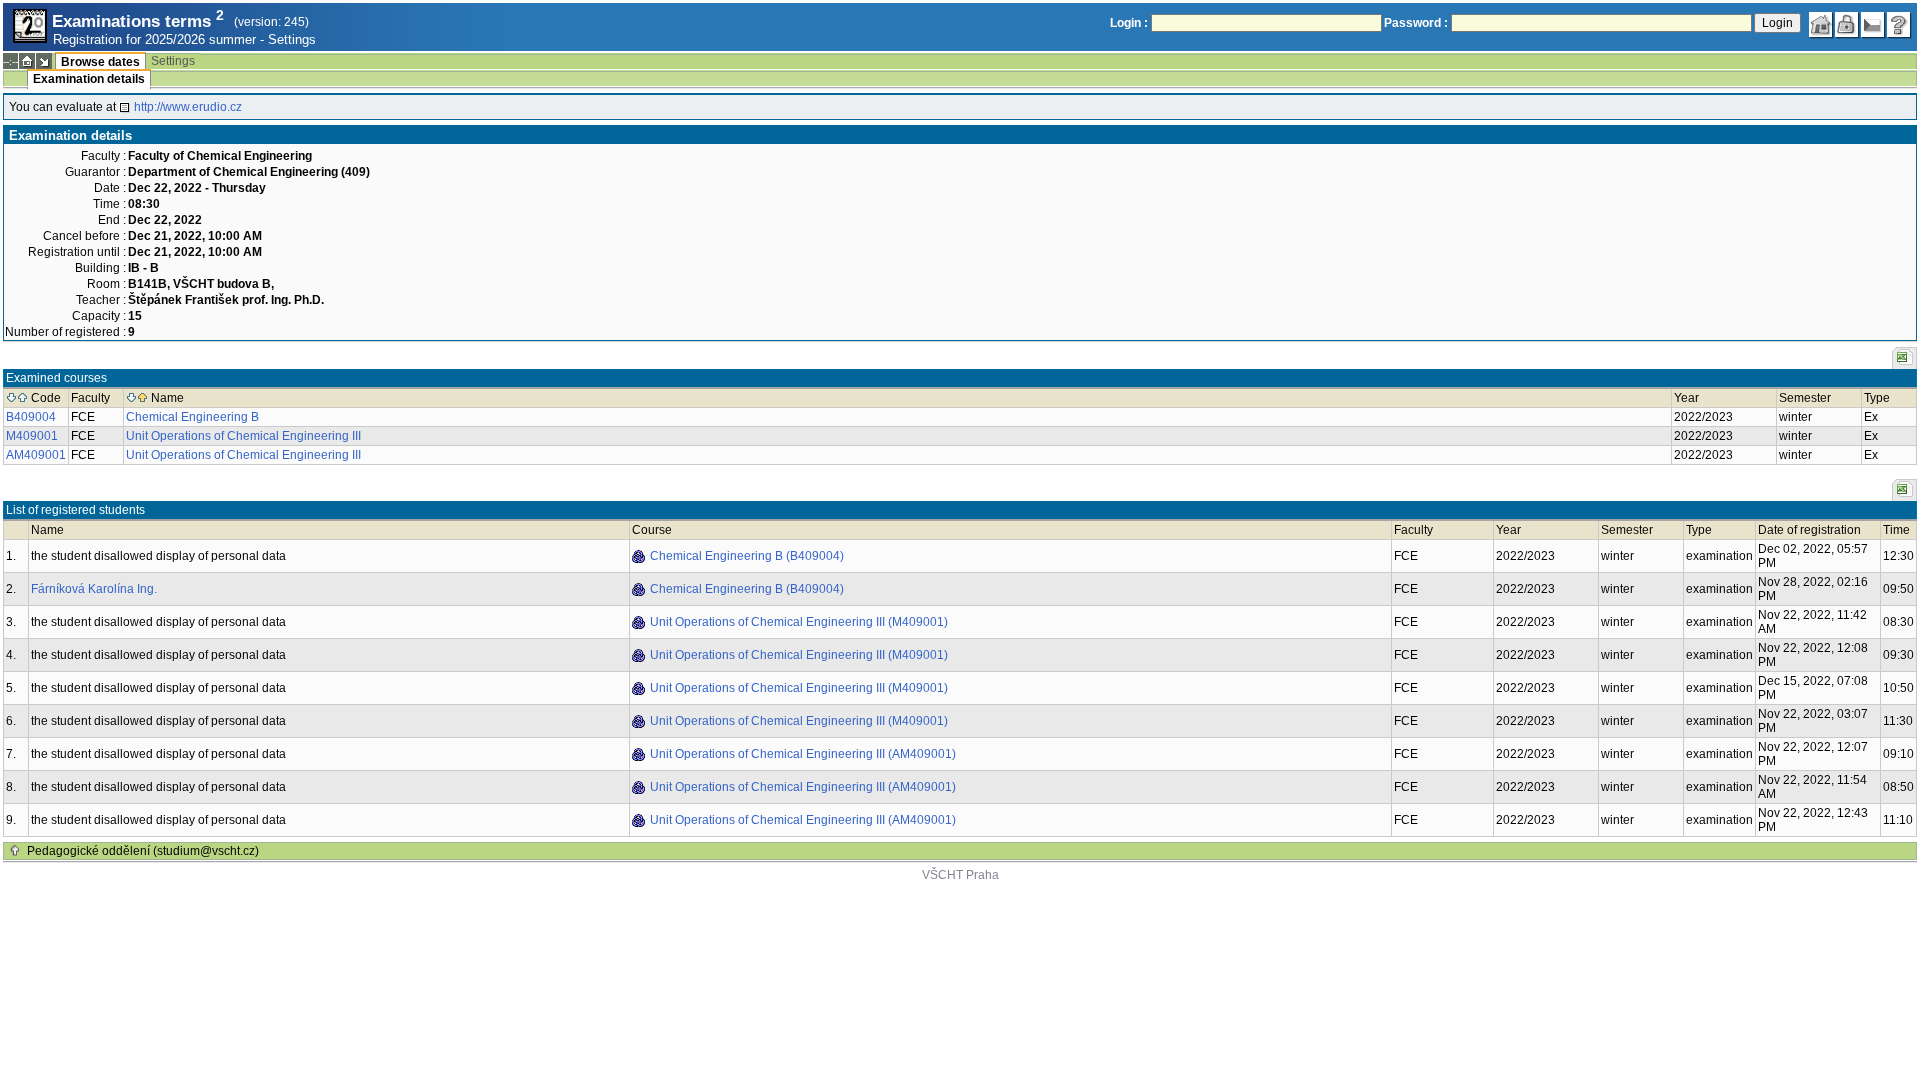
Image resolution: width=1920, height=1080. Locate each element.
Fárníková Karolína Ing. (94, 589)
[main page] (1821, 25)
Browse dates (100, 62)
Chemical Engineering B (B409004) (747, 556)
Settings (292, 39)
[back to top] (15, 851)
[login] (1847, 25)
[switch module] (44, 61)
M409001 (32, 436)
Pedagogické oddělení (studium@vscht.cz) (143, 851)
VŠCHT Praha (960, 875)
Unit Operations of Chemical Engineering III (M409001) (799, 622)
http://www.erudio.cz (188, 107)
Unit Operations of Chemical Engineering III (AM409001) (803, 754)
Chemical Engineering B (192, 417)
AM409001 (36, 455)
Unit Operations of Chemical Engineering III (243, 436)
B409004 (31, 417)
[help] (1899, 25)
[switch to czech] (1873, 25)
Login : (1129, 23)
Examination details (89, 79)
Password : (1416, 23)
